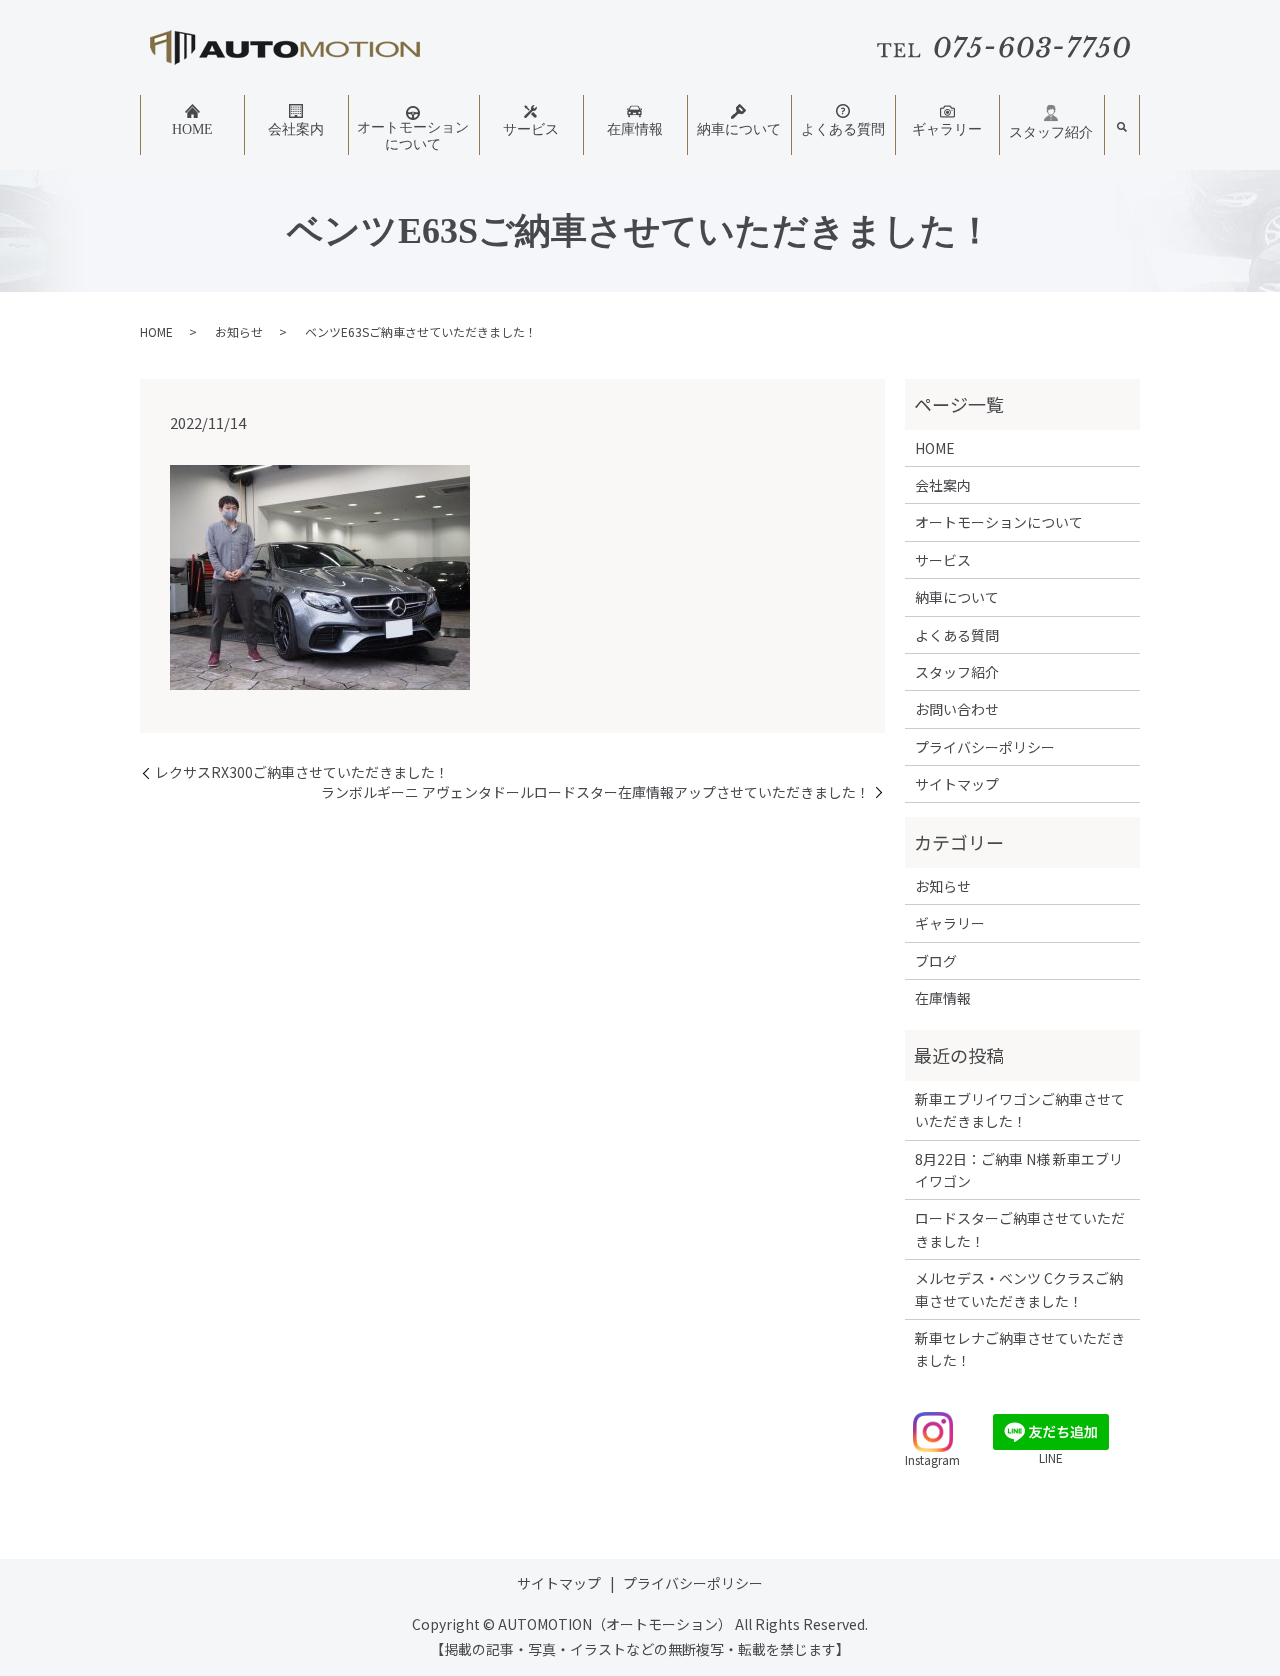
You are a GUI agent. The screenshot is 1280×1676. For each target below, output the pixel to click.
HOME (192, 129)
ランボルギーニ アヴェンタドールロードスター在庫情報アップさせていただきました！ (595, 792)
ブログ (936, 961)
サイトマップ (957, 784)
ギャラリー (947, 129)
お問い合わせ (957, 709)
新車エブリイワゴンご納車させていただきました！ (1020, 1110)
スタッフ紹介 (1051, 132)
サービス (531, 129)
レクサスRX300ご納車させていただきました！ (302, 772)
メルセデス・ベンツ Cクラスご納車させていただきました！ (1019, 1289)
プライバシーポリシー (985, 747)
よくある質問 (843, 129)
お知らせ (239, 331)
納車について (739, 129)
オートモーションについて (413, 136)
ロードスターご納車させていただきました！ (1020, 1229)
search (1122, 128)
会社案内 (296, 129)
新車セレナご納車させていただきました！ (1020, 1349)
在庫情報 (635, 129)
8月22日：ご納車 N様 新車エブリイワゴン (1019, 1170)
